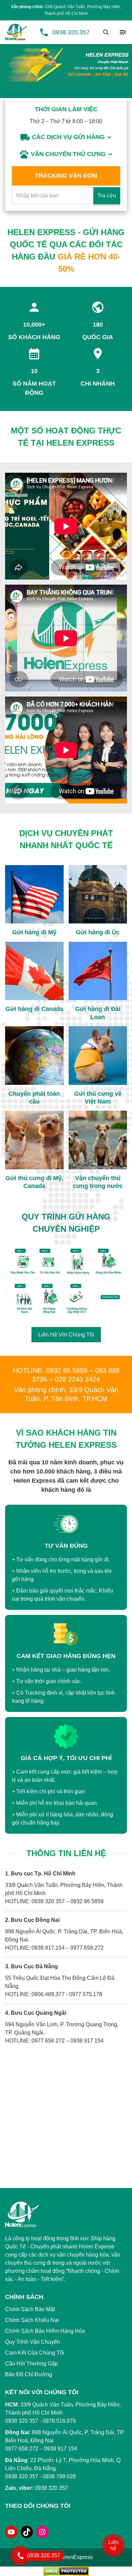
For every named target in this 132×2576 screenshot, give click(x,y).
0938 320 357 (22, 2476)
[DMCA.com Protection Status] (66, 2571)
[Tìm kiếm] (106, 32)
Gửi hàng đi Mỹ (34, 932)
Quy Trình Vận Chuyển (32, 2342)
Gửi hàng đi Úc (98, 932)
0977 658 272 (22, 2449)
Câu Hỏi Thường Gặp (31, 2364)
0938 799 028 (59, 2476)
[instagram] (42, 2532)
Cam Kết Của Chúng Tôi (35, 2353)
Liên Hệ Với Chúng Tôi (66, 1335)
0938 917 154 (61, 2449)
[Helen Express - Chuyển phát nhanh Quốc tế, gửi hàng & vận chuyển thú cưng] (16, 32)
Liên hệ (114, 2545)
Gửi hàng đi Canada (34, 1009)
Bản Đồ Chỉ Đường (29, 2374)
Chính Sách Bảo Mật (30, 2309)
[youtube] (11, 2532)
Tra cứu (107, 196)
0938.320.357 (71, 32)
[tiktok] (27, 2532)
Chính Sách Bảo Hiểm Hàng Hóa (45, 2331)
